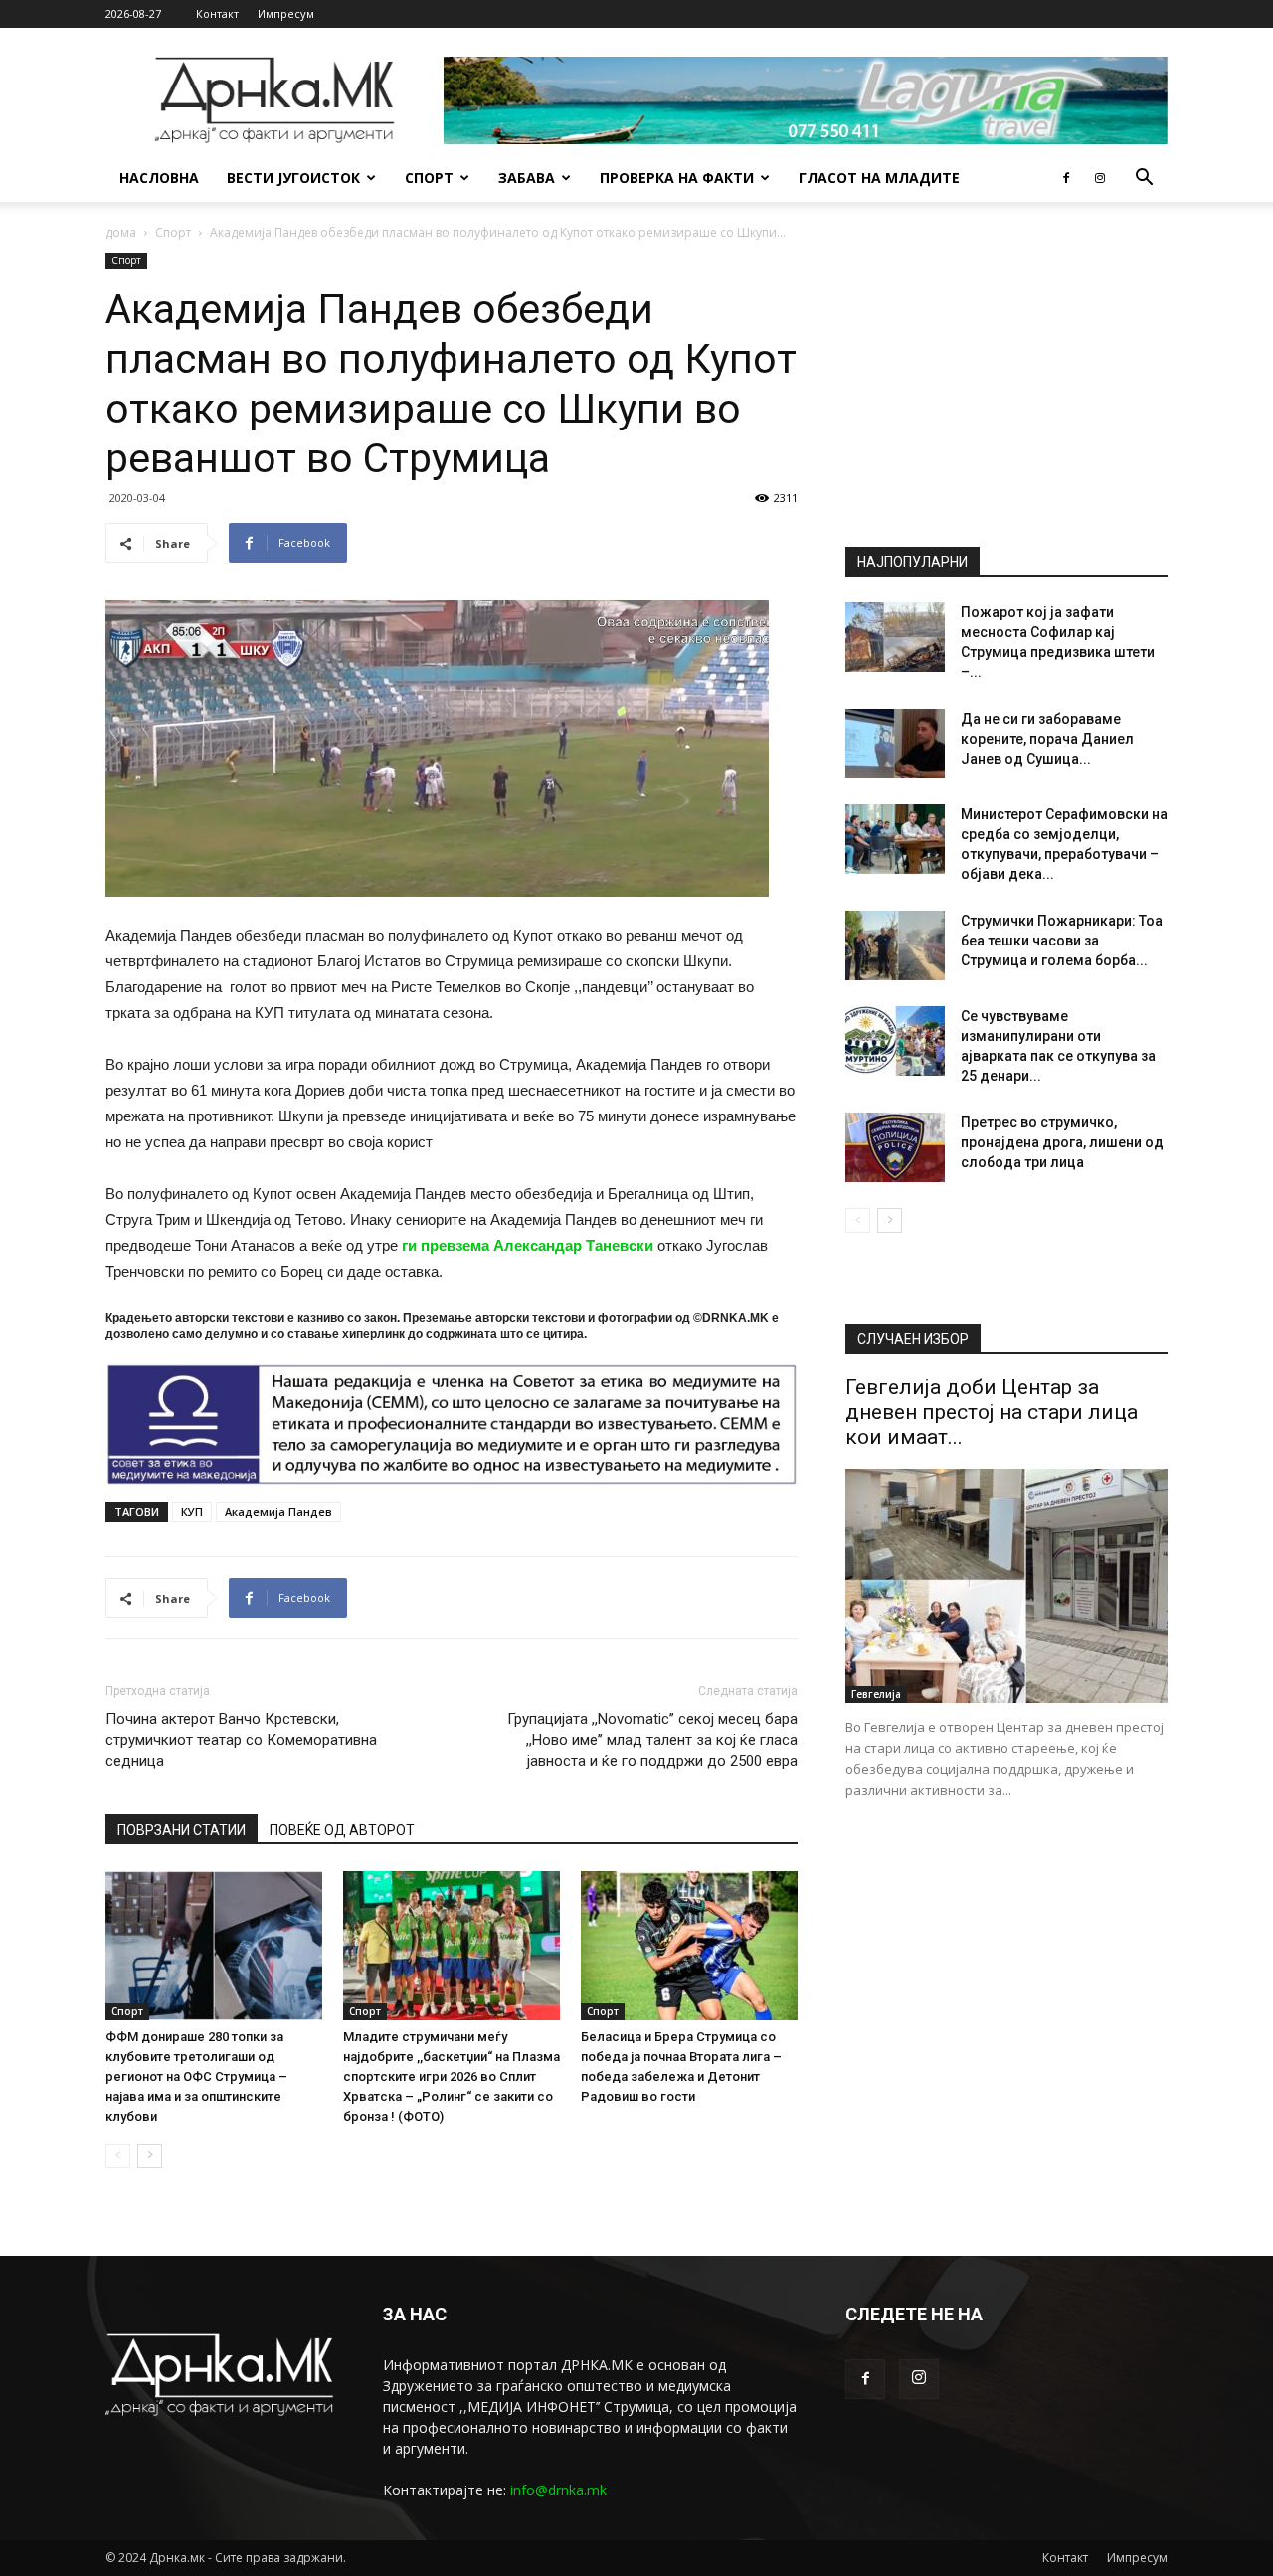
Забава (527, 177)
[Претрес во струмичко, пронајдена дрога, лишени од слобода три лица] (895, 1147)
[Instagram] (1100, 178)
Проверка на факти (677, 177)
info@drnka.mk (558, 2490)
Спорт (429, 177)
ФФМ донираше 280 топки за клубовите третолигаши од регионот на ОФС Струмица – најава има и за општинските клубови (196, 2076)
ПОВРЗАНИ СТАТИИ (182, 1830)
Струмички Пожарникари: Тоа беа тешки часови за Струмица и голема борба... (1062, 941)
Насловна (159, 177)
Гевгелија (876, 1694)
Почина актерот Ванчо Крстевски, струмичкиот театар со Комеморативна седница (241, 1740)
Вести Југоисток (293, 177)
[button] (1144, 179)
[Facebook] (1066, 178)
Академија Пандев (278, 1512)
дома (121, 232)
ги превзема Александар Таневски (528, 1245)
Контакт (217, 13)
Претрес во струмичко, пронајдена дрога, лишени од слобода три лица (1062, 1142)
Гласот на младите (879, 177)
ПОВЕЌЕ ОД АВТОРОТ (342, 1830)
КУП (192, 1512)
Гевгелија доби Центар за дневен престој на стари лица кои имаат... (992, 1412)
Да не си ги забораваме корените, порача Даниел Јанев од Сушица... (1047, 739)
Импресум (286, 13)
